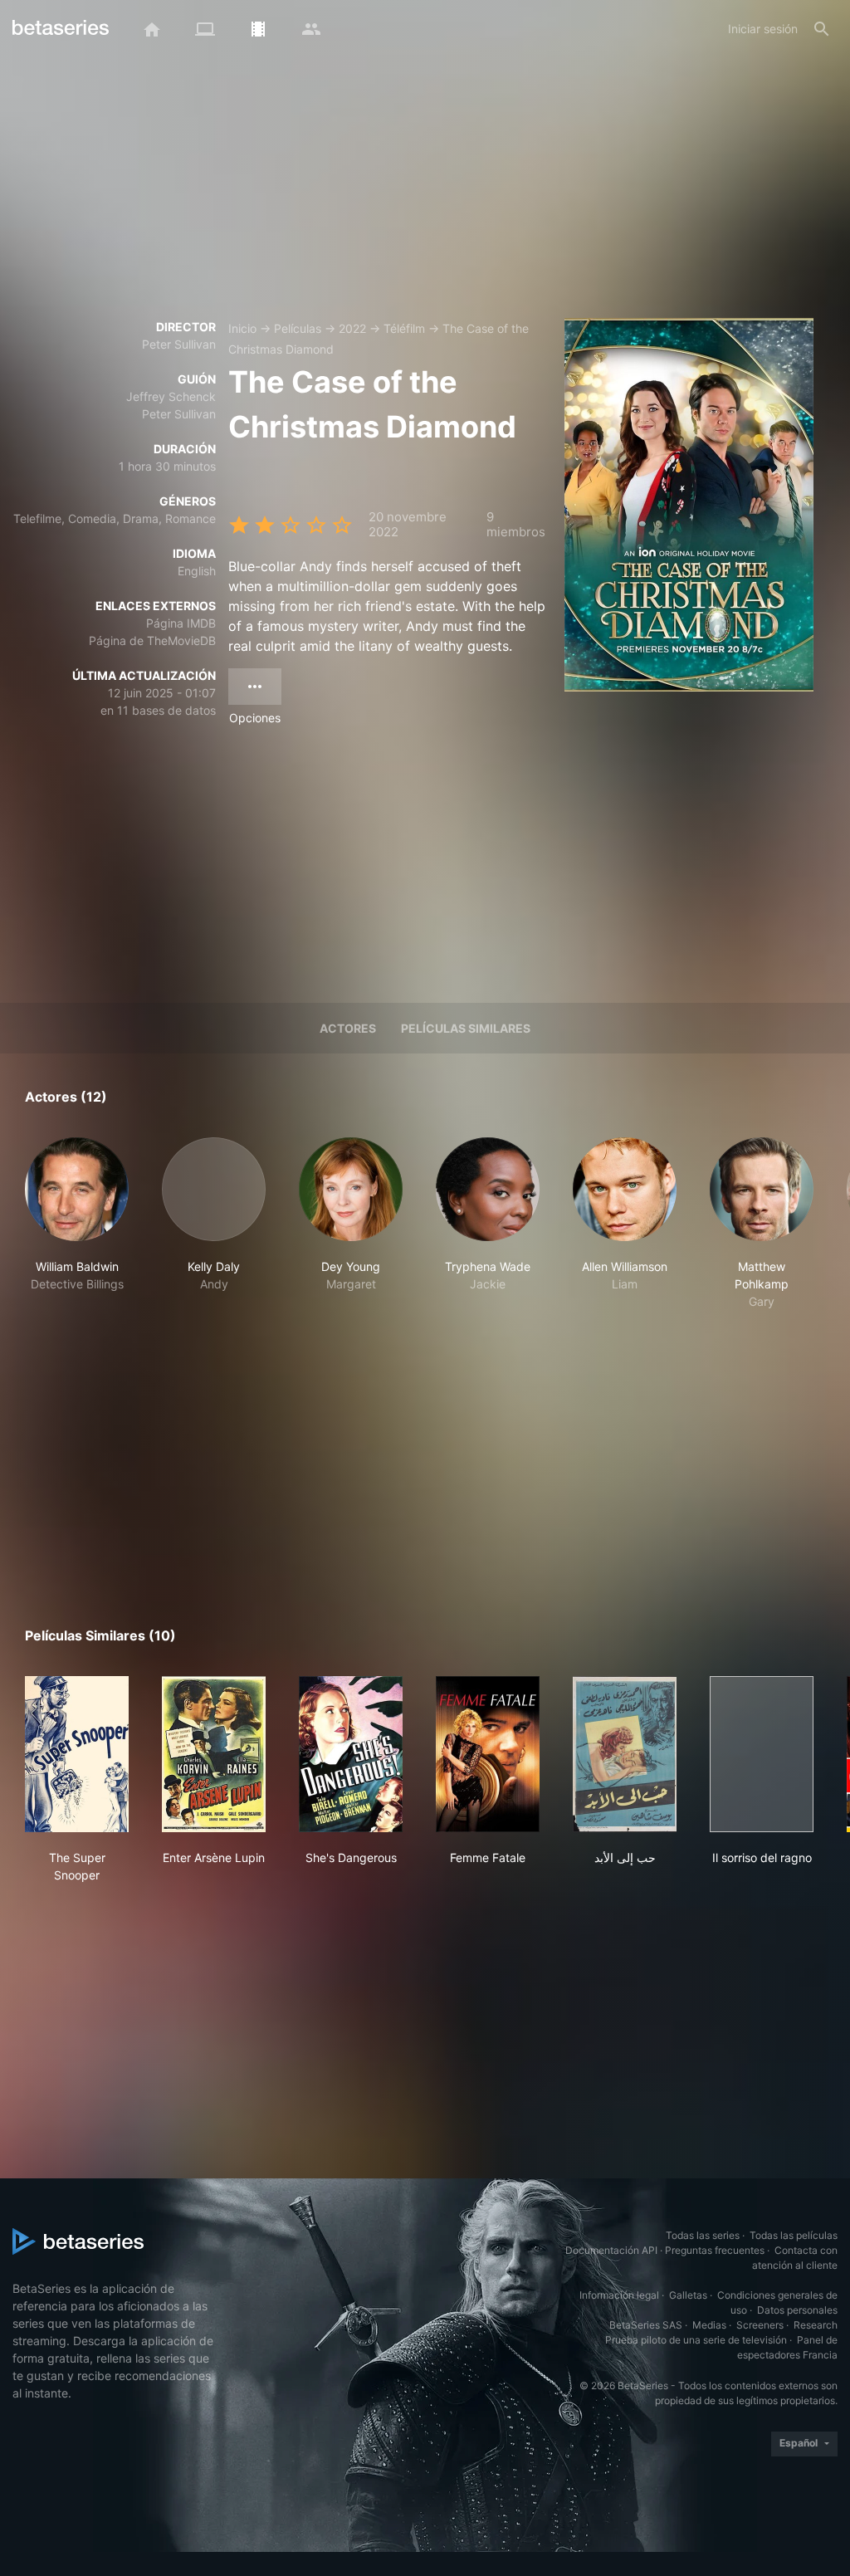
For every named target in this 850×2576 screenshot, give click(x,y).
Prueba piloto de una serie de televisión (696, 2340)
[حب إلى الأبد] (625, 1754)
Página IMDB (181, 623)
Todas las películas (794, 2235)
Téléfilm (404, 328)
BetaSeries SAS (646, 2325)
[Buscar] (822, 29)
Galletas (688, 2295)
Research (816, 2325)
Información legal (619, 2295)
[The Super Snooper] (77, 1754)
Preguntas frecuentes (715, 2250)
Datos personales (797, 2310)
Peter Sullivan (179, 344)
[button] (77, 1224)
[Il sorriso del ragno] (762, 1754)
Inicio (242, 328)
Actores (348, 1028)
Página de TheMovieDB (152, 640)
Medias (709, 2325)
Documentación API (611, 2250)
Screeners (760, 2325)
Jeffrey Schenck (171, 396)
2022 (352, 328)
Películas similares (466, 1028)
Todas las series (703, 2235)
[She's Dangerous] (351, 1754)
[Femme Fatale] (488, 1754)
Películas (298, 328)
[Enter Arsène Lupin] (214, 1754)
